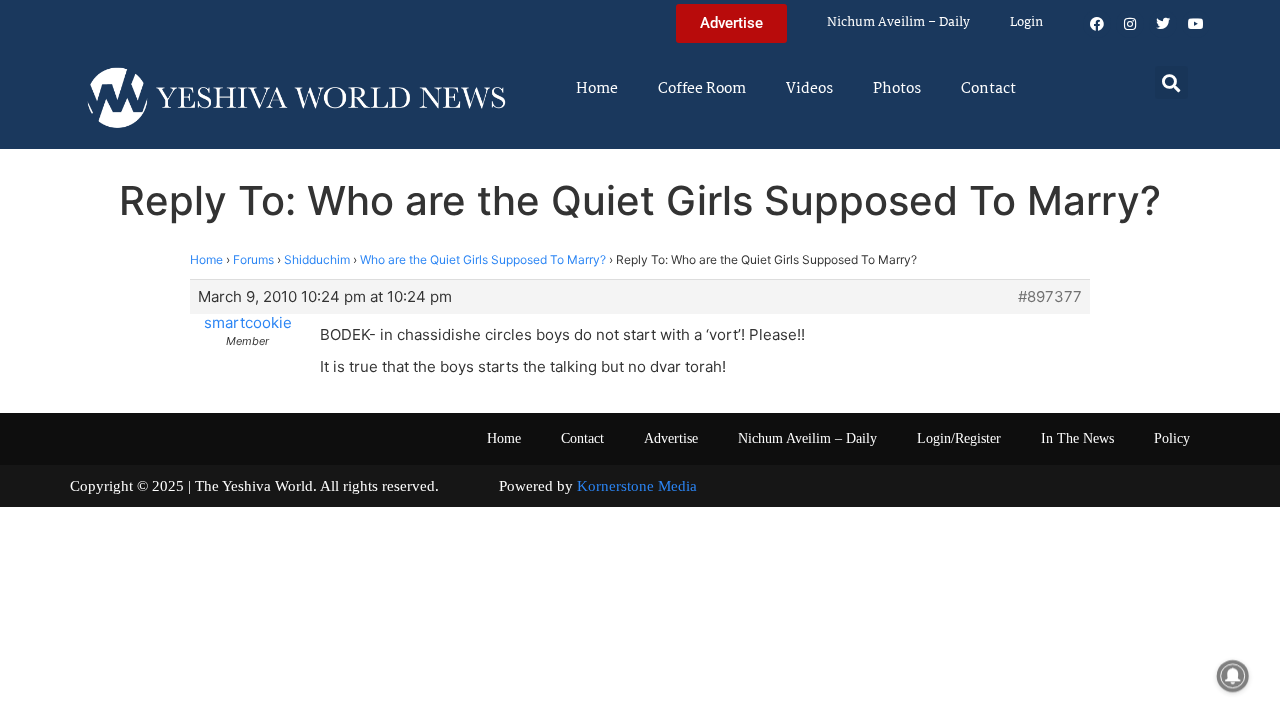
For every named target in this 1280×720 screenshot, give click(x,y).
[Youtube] (1196, 24)
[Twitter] (1163, 24)
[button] (1171, 82)
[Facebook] (1097, 24)
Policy (1172, 438)
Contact (988, 89)
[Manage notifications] (1233, 676)
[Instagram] (1130, 24)
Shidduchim (317, 259)
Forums (253, 259)
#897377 (1050, 297)
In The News (1077, 438)
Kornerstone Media (637, 486)
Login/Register (959, 438)
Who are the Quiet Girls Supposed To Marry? (483, 259)
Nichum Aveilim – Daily (898, 22)
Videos (809, 89)
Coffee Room (702, 89)
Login (1026, 22)
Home (597, 89)
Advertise (671, 438)
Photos (897, 89)
